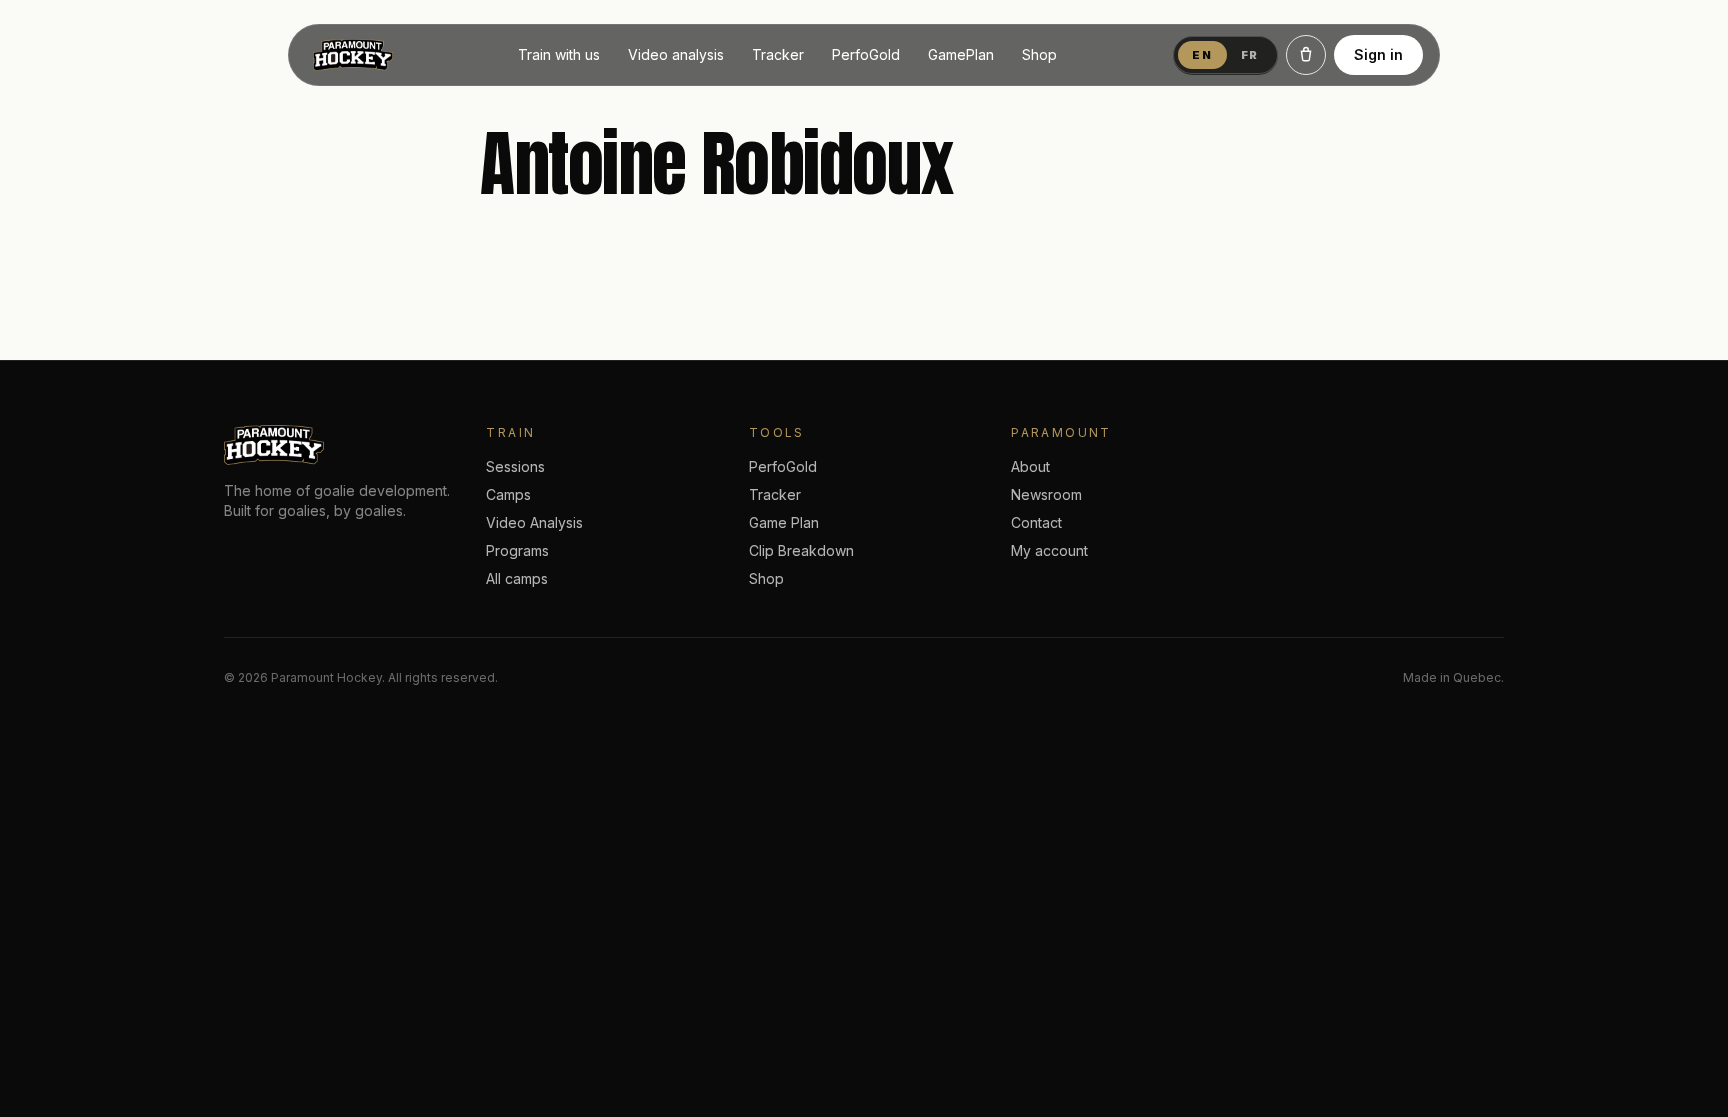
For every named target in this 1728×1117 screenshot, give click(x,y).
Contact (1036, 522)
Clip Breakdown (801, 550)
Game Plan (784, 522)
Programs (517, 550)
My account (1049, 550)
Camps (508, 494)
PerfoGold (866, 54)
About (1030, 466)
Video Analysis (534, 522)
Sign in (1378, 54)
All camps (517, 578)
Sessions (515, 466)
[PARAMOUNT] (353, 55)
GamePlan (961, 54)
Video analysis (676, 54)
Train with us (559, 54)
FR (1250, 55)
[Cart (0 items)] (1306, 55)
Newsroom (1046, 494)
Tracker (778, 54)
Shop (1039, 54)
